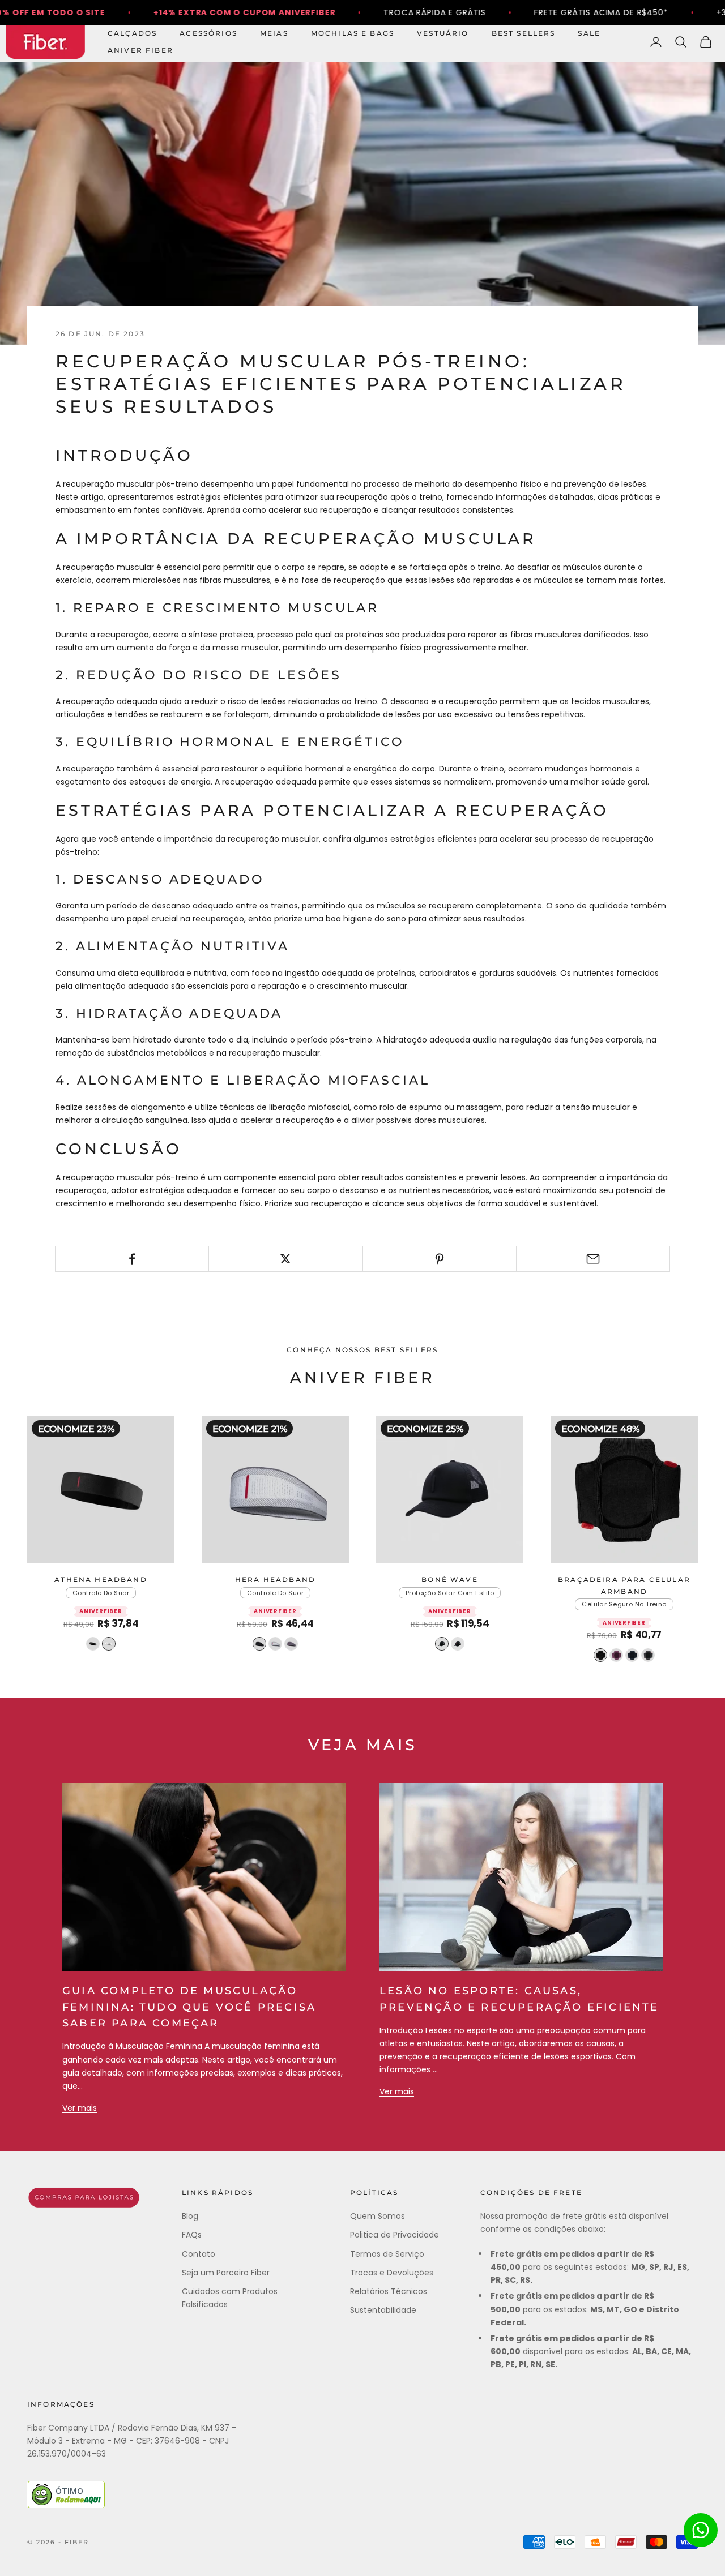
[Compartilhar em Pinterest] (440, 1259)
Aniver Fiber (140, 50)
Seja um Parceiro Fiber (226, 2273)
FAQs (192, 2235)
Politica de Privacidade (395, 2235)
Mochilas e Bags (353, 33)
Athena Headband (101, 1580)
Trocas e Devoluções (392, 2273)
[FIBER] (84, 2198)
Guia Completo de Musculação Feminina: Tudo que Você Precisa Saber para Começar (189, 2007)
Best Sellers (524, 33)
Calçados (132, 33)
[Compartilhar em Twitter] (285, 1259)
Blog (190, 2216)
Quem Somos (378, 2216)
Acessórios (208, 33)
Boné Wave (449, 1580)
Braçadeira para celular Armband (624, 1585)
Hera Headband (275, 1580)
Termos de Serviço (387, 2254)
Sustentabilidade (383, 2310)
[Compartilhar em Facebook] (132, 1259)
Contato (199, 2254)
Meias (274, 33)
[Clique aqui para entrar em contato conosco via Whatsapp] (701, 2530)
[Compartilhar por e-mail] (593, 1259)
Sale (589, 33)
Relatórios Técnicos (389, 2291)
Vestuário (443, 33)
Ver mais (80, 2108)
